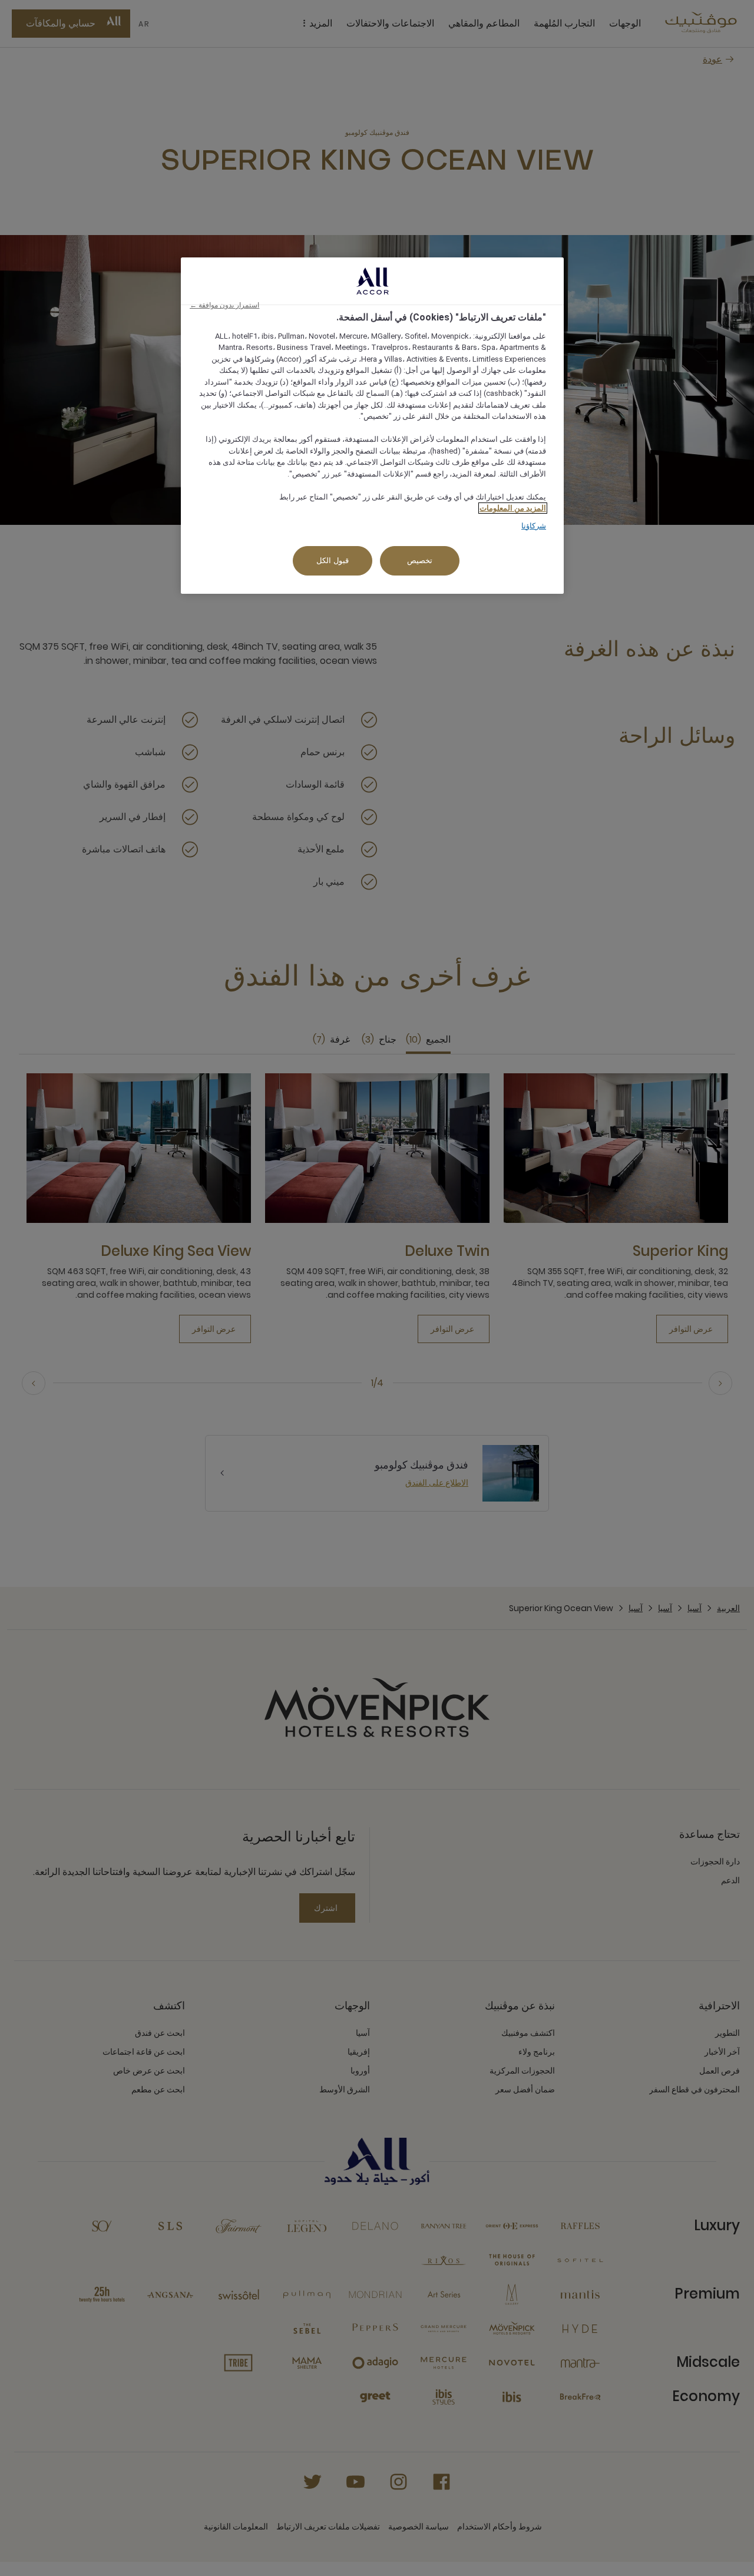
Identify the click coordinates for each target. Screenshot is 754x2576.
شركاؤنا (534, 526)
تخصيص (420, 560)
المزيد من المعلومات (513, 508)
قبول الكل (333, 560)
